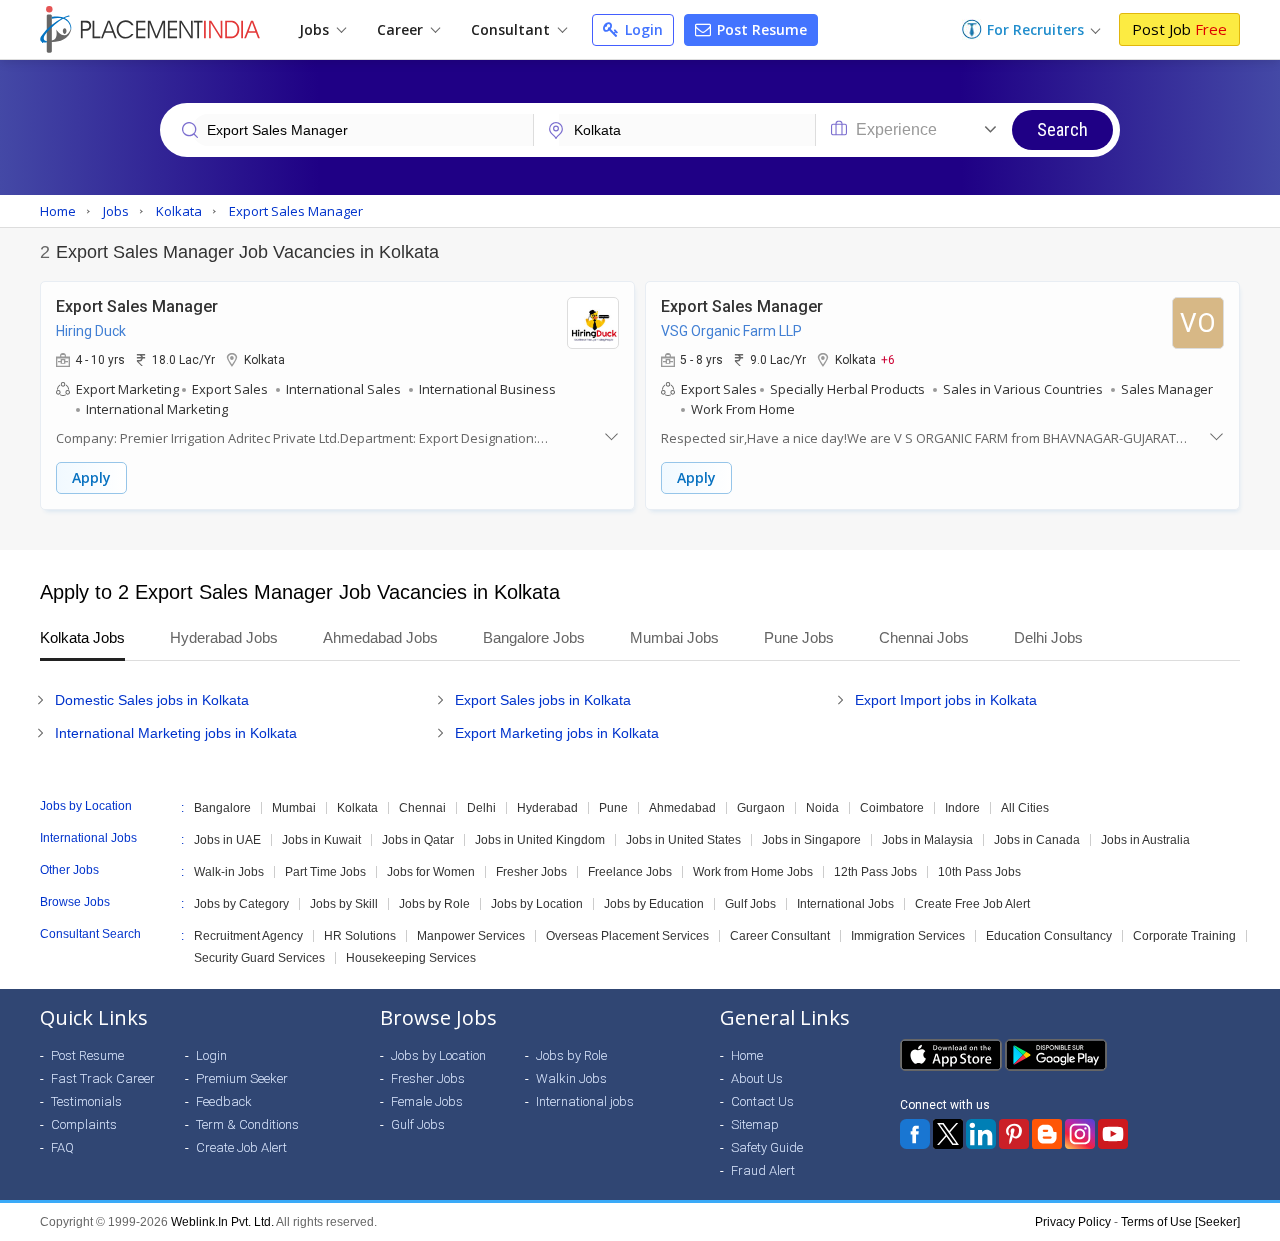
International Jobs (845, 904)
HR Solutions (360, 936)
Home (747, 1055)
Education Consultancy (1049, 936)
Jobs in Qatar (418, 840)
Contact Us (762, 1101)
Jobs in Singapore (811, 840)
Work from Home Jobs (753, 872)
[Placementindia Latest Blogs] (1047, 1134)
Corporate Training (1184, 936)
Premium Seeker (242, 1078)
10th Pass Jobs (979, 872)
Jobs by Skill (344, 904)
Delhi (481, 808)
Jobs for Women (431, 872)
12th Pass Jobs (875, 872)
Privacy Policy (1073, 1222)
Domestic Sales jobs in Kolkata (152, 700)
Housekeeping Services (411, 958)
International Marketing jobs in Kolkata (176, 733)
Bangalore (222, 808)
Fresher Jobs (531, 872)
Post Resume (760, 29)
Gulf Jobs (750, 904)
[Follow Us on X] (948, 1134)
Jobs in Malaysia (927, 840)
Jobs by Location (537, 904)
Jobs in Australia (1145, 840)
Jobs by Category (241, 904)
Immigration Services (908, 936)
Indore (962, 808)
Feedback (224, 1101)
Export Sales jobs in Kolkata (543, 700)
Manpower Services (471, 936)
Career (402, 29)
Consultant (512, 29)
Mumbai (294, 808)
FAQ (62, 1147)
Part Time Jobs (325, 872)
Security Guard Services (259, 958)
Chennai (422, 808)
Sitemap (755, 1124)
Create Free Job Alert (972, 904)
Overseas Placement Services (627, 936)
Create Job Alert (241, 1147)
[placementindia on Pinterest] (1014, 1134)
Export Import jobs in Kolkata (946, 700)
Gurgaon (761, 808)
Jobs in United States (683, 840)
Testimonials (86, 1101)
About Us (757, 1078)
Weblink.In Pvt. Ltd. (222, 1222)
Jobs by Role (434, 904)
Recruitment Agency (248, 936)
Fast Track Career (103, 1078)
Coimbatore (892, 808)
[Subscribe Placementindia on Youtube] (1113, 1134)
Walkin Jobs (571, 1078)
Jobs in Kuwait (321, 840)
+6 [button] (888, 359)
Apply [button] (91, 477)
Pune (613, 808)
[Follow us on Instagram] (1080, 1134)
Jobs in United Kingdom (540, 840)
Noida (822, 808)
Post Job (1179, 29)
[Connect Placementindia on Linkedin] (981, 1134)
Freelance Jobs (630, 872)
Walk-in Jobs (229, 872)
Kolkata (357, 808)
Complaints (84, 1124)
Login (642, 29)
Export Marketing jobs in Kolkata (557, 733)
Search (1062, 129)
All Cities (1025, 808)
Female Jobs (427, 1101)
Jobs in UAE (227, 840)
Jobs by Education (654, 904)
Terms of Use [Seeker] (1180, 1222)
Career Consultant (780, 936)
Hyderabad (547, 808)
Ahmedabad (682, 808)
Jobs (316, 29)
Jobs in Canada (1037, 840)
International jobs (585, 1101)
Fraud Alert (763, 1170)
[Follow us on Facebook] (915, 1134)
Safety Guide (767, 1147)
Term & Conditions (247, 1124)
